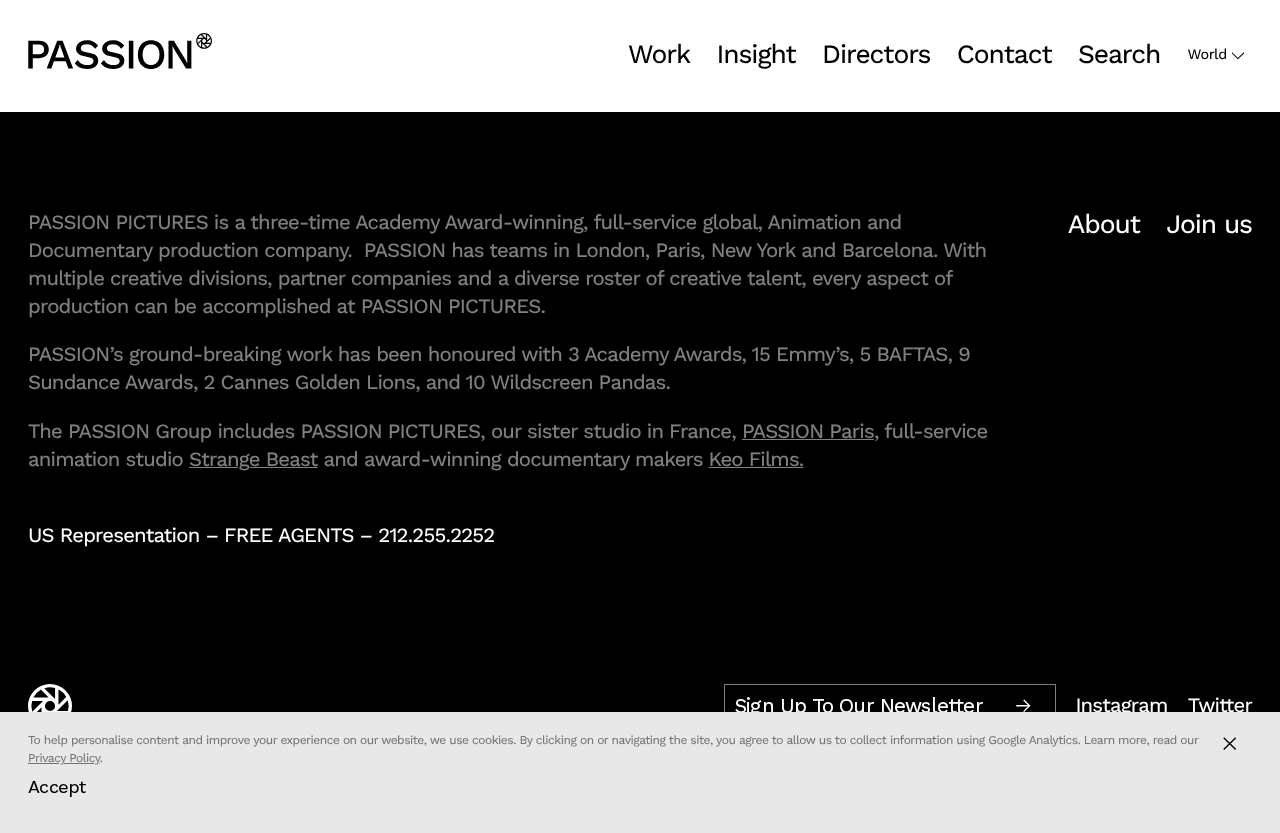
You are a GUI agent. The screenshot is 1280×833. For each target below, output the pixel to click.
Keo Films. (756, 459)
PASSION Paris (808, 431)
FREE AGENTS (289, 535)
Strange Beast (253, 459)
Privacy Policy (64, 758)
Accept (57, 786)
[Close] (1229, 743)
